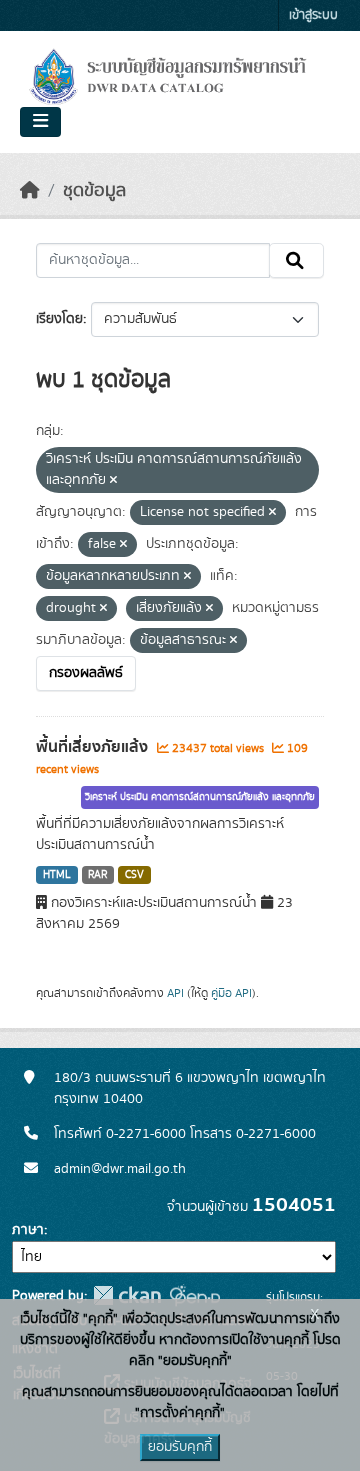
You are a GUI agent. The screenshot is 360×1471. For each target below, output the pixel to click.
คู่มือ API (231, 993)
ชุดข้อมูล (94, 191)
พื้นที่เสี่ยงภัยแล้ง (94, 747)
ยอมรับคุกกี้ (180, 1447)
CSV (134, 875)
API (175, 993)
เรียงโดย (59, 319)
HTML (57, 875)
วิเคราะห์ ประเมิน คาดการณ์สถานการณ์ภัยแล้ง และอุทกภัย (200, 797)
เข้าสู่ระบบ (313, 15)
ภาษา (28, 1230)
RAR (97, 875)
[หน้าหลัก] (30, 191)
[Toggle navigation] (40, 122)
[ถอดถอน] (113, 481)
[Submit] (296, 261)
